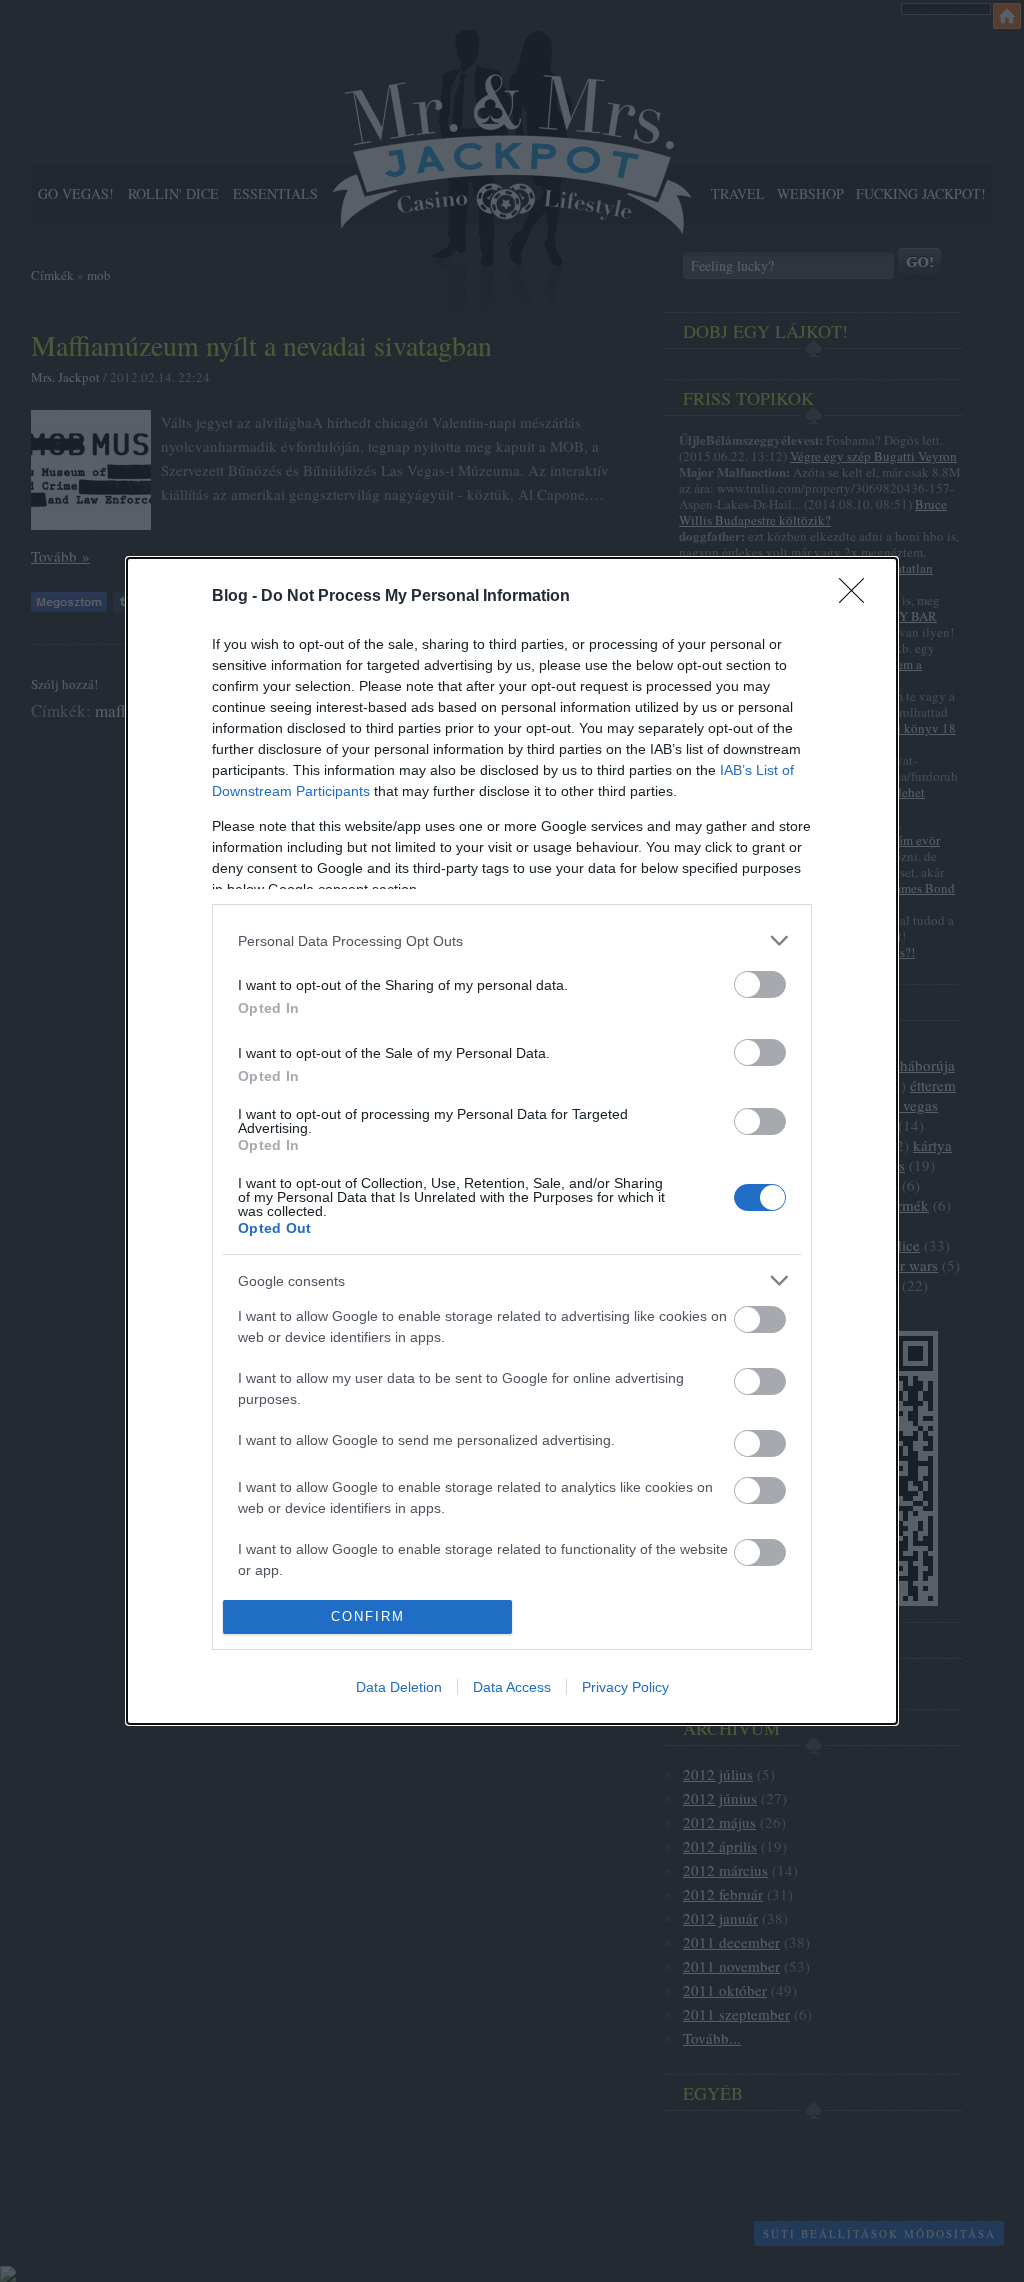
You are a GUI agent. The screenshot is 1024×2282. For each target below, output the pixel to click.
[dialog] (512, 1141)
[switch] (760, 984)
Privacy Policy (625, 1687)
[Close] (858, 597)
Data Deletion (399, 1687)
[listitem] (512, 940)
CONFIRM (368, 1616)
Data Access (512, 1687)
